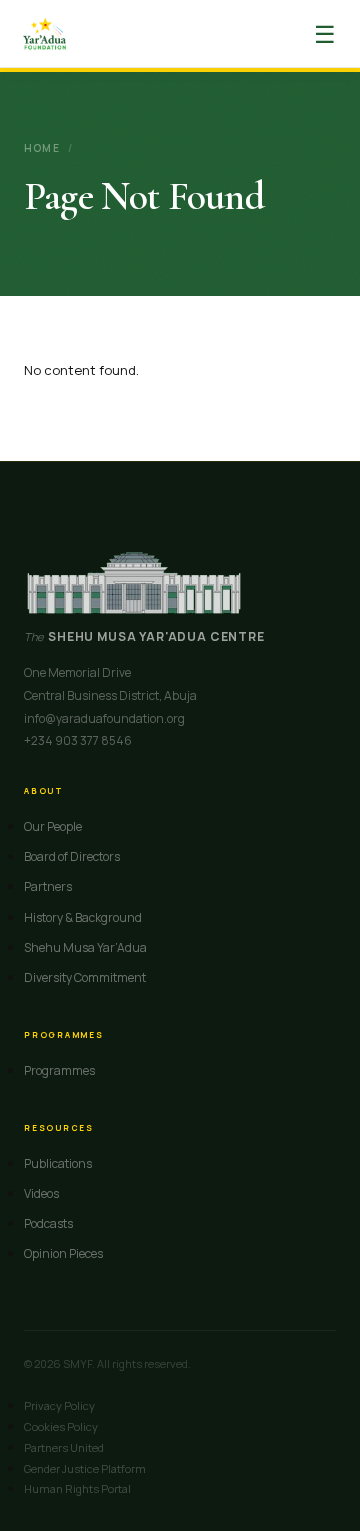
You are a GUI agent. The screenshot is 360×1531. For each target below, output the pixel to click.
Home (42, 148)
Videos (41, 1193)
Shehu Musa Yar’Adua (85, 947)
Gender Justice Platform (85, 1468)
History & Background (83, 917)
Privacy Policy (59, 1405)
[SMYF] (45, 34)
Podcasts (48, 1223)
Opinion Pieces (63, 1253)
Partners (48, 886)
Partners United (64, 1447)
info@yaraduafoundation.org (104, 718)
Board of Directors (72, 856)
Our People (53, 826)
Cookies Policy (61, 1426)
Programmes (59, 1070)
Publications (58, 1163)
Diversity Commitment (85, 977)
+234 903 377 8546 (78, 740)
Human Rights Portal (77, 1488)
